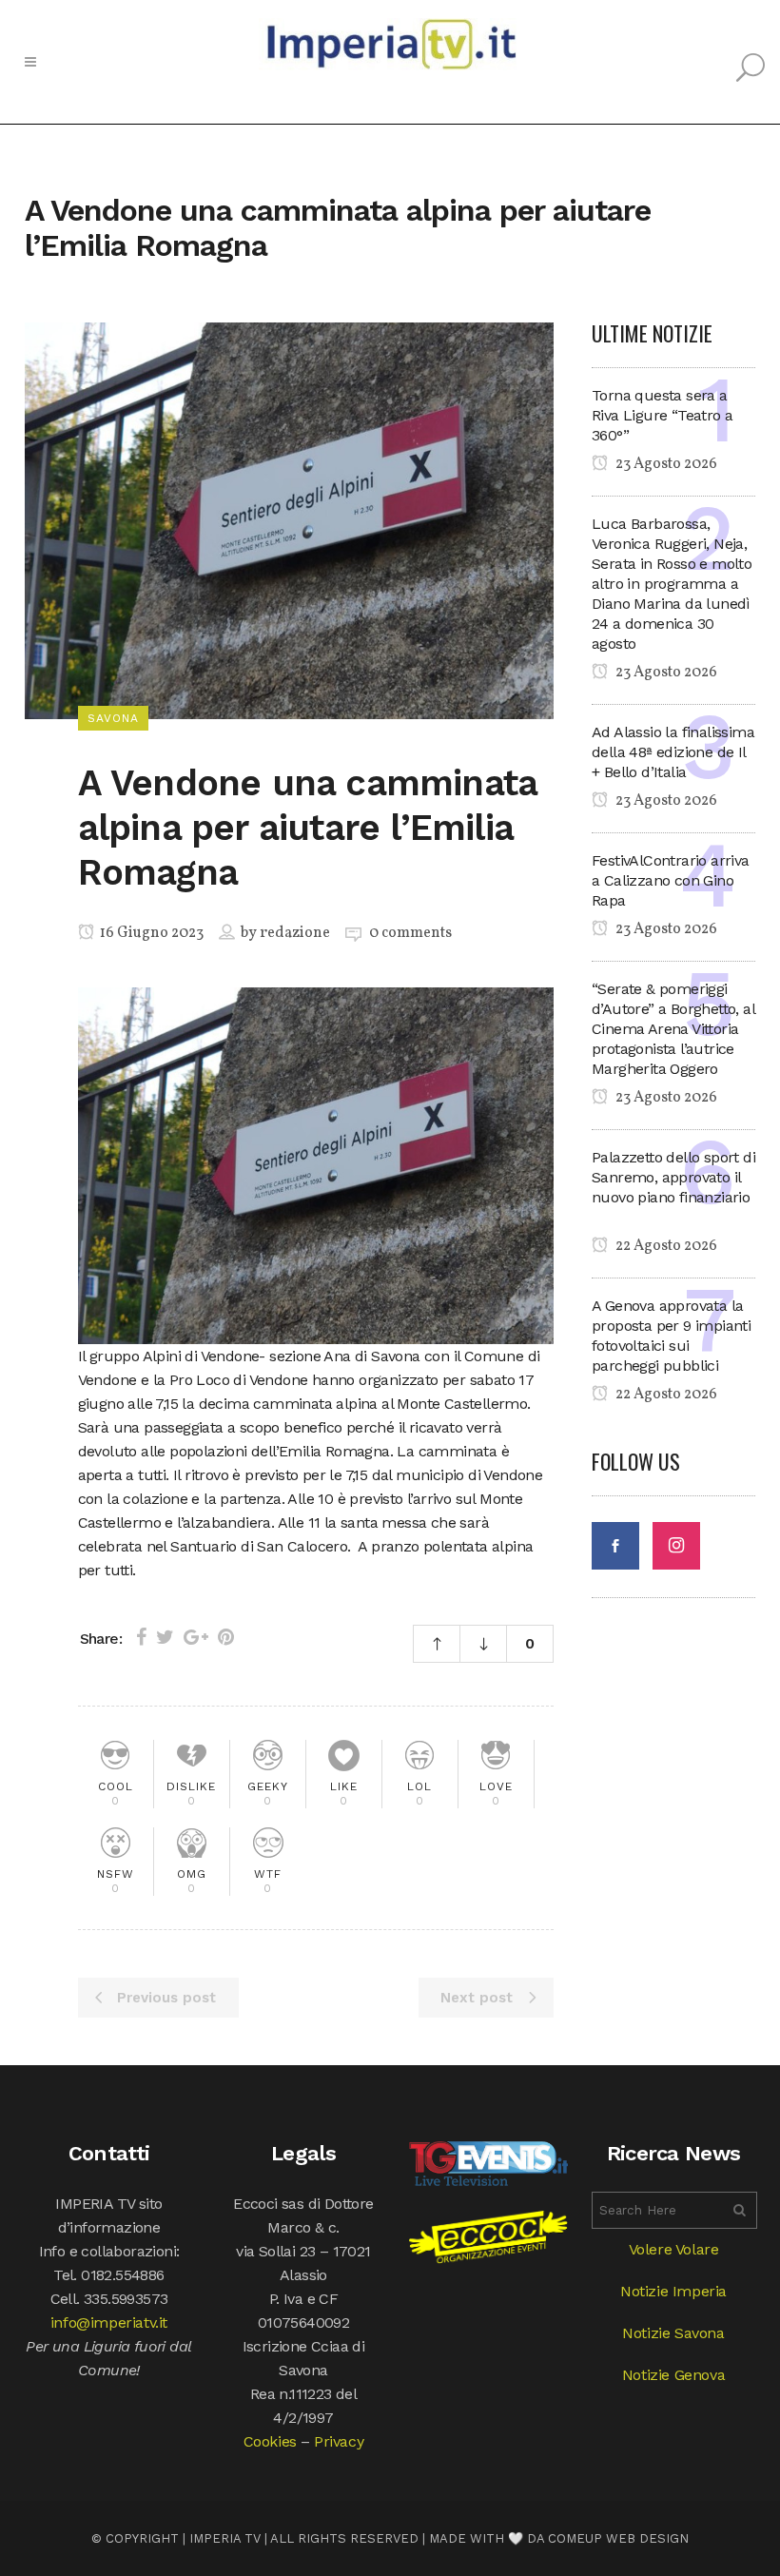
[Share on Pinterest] (226, 1637)
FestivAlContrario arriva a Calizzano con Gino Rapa (671, 880)
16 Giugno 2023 (150, 933)
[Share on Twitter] (165, 1637)
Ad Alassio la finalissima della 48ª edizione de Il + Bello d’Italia (673, 752)
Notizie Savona (673, 2333)
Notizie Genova (673, 2375)
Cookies (270, 2441)
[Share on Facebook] (141, 1637)
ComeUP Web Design (618, 2538)
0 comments (410, 933)
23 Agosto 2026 (665, 464)
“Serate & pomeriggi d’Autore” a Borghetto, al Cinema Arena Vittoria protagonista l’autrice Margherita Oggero (673, 1029)
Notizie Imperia (673, 2291)
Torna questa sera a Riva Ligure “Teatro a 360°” (662, 415)
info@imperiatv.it (109, 2322)
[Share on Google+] (196, 1637)
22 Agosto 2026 (665, 1246)
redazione (295, 933)
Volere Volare (674, 2249)
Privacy (339, 2441)
